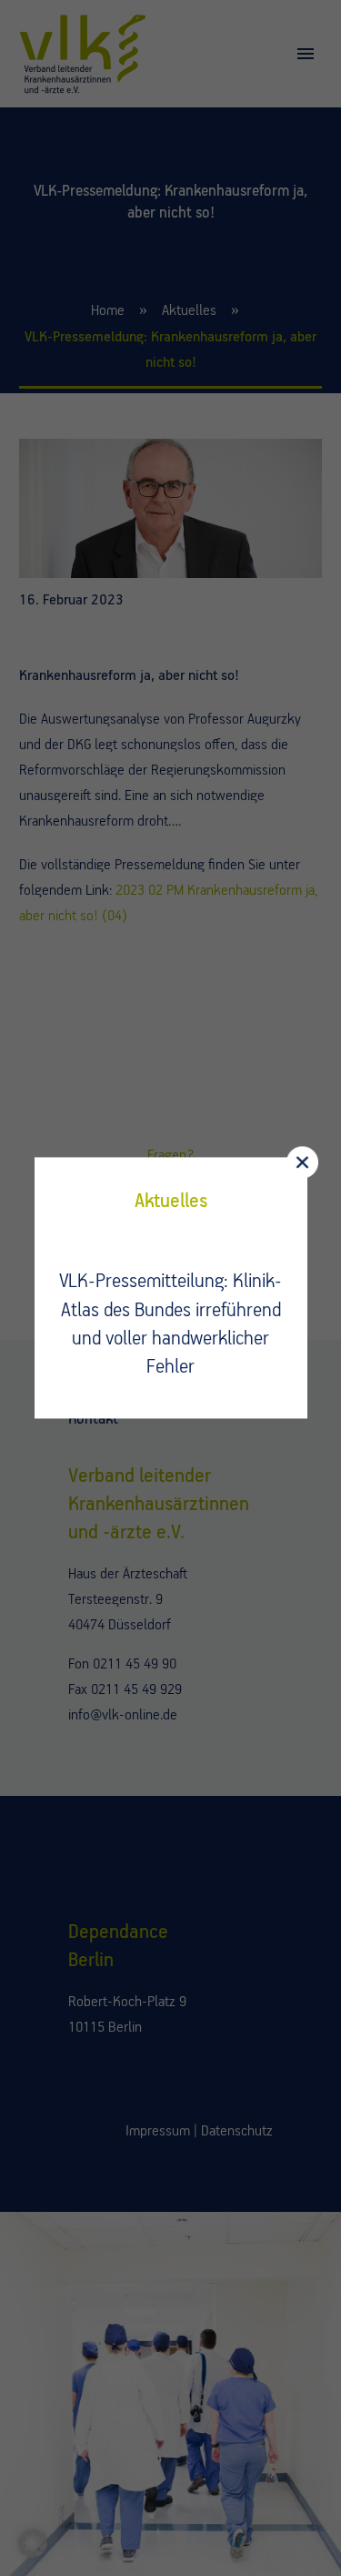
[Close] (302, 1162)
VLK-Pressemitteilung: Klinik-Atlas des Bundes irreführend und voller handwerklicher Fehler (170, 1325)
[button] (33, 2543)
